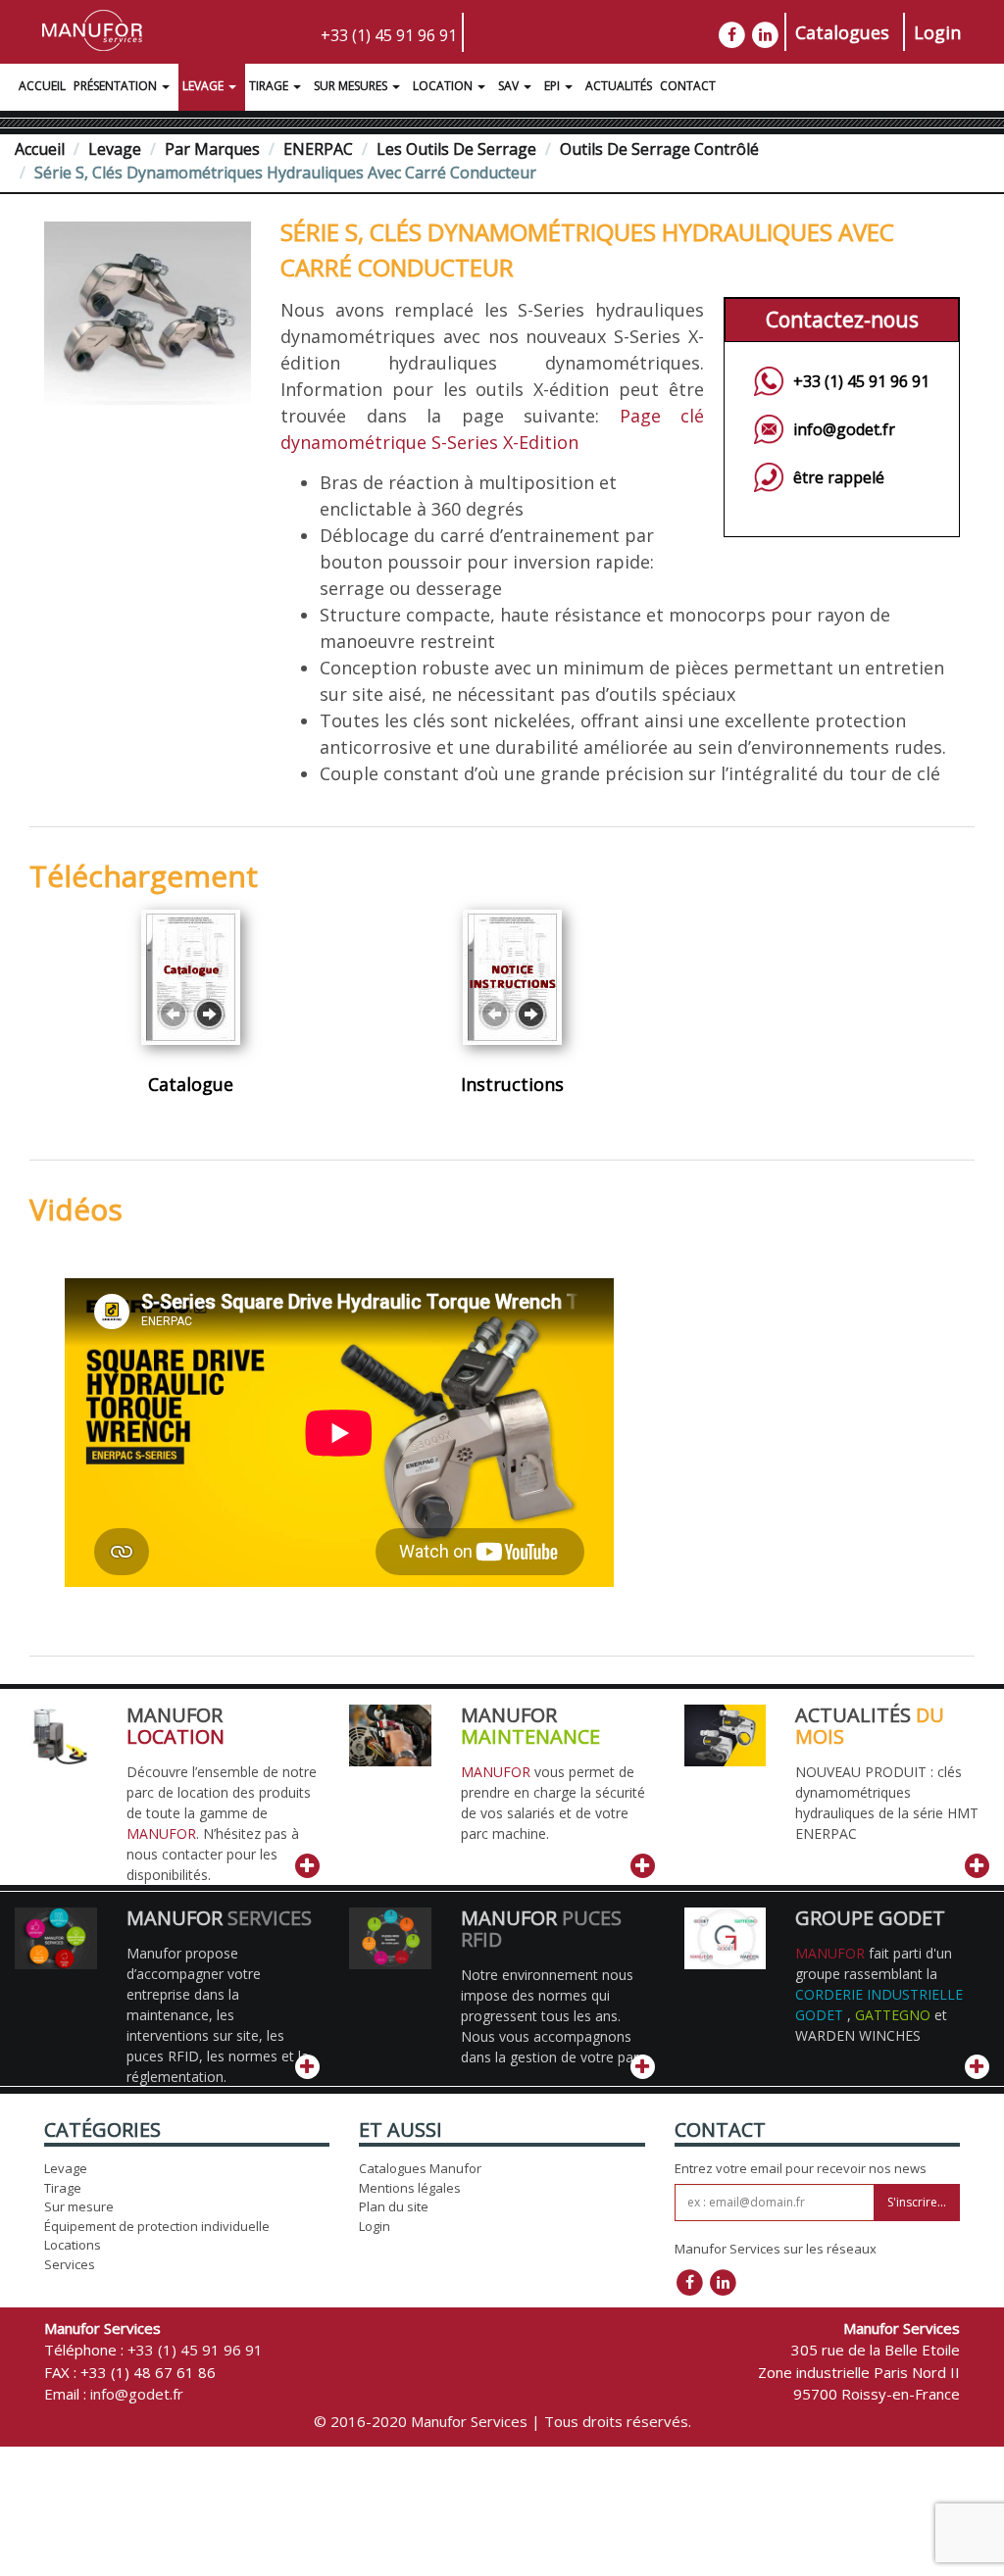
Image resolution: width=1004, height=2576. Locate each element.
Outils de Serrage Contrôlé (659, 149)
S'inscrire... (917, 2202)
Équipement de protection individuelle (157, 2226)
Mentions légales (410, 2188)
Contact (688, 86)
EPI (552, 86)
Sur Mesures (351, 86)
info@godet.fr (844, 429)
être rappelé (839, 477)
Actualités (619, 86)
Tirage (269, 86)
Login (937, 32)
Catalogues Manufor (420, 2168)
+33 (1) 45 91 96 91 (389, 35)
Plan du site (394, 2206)
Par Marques (212, 149)
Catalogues (842, 32)
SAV (508, 86)
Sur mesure (79, 2206)
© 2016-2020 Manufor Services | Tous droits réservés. (502, 2421)
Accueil (42, 86)
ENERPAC (318, 149)
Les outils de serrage (456, 149)
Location (443, 86)
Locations (73, 2245)
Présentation (115, 86)
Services (70, 2264)
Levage (203, 86)
